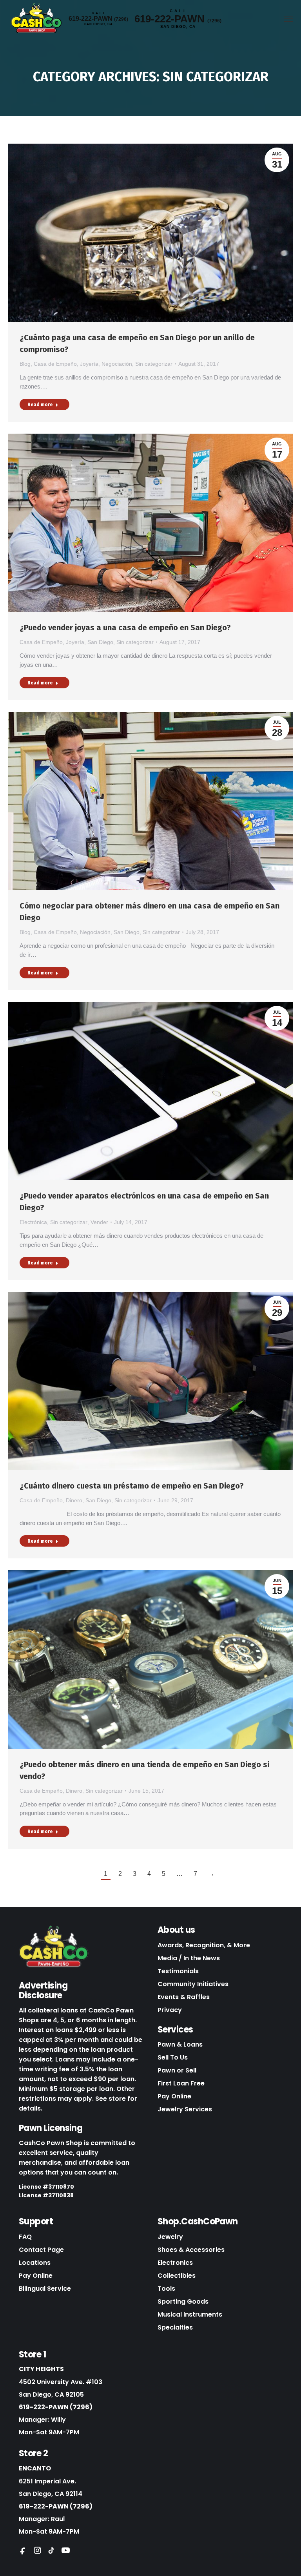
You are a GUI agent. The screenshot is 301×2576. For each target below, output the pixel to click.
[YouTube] (65, 2550)
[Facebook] (23, 2550)
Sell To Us (173, 2057)
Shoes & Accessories (191, 2250)
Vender (99, 1222)
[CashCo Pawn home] (54, 1947)
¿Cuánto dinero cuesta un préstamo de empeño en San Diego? (135, 1486)
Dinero (74, 1500)
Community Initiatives (193, 1984)
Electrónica (33, 1222)
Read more (40, 405)
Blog (25, 364)
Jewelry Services (185, 2109)
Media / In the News (189, 1958)
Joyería (89, 364)
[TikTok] (51, 2550)
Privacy (170, 2010)
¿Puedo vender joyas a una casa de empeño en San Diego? (125, 628)
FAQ (25, 2237)
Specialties (175, 2327)
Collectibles (177, 2276)
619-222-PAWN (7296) (56, 2407)
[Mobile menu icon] (288, 19)
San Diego (100, 642)
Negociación (117, 364)
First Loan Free (181, 2083)
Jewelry (170, 2237)
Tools (166, 2289)
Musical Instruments (190, 2314)
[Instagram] (37, 2550)
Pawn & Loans (180, 2044)
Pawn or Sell (177, 2070)
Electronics (175, 2263)
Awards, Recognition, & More (204, 1945)
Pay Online (174, 2096)
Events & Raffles (184, 1997)
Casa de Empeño (55, 364)
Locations (35, 2263)
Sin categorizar (154, 364)
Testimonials (178, 1971)
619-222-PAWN (98, 19)
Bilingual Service (45, 2289)
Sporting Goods (183, 2301)
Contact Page (41, 2250)
